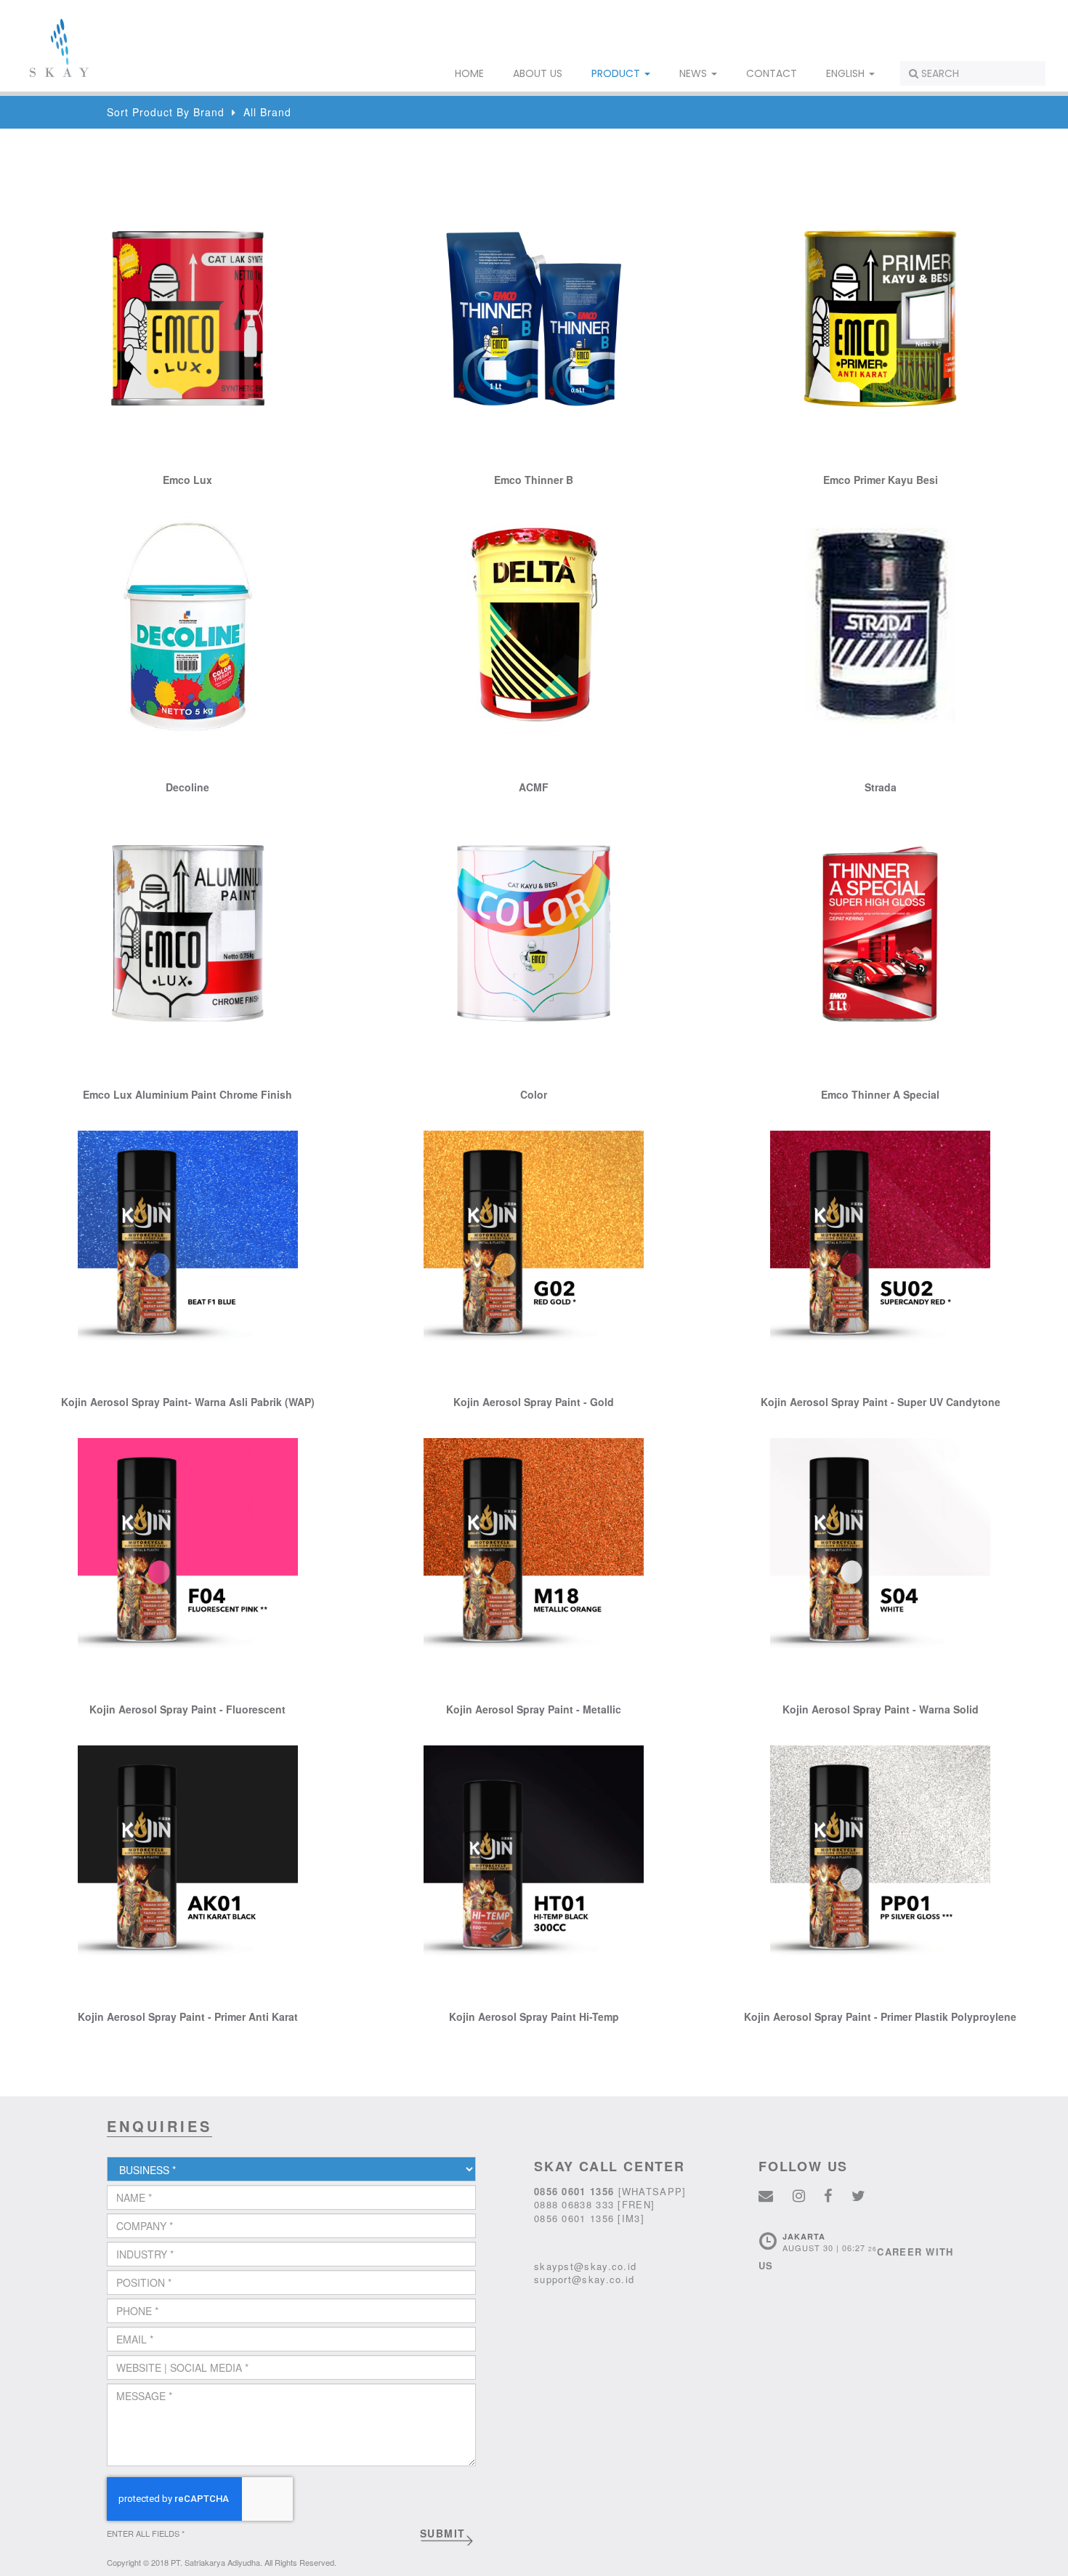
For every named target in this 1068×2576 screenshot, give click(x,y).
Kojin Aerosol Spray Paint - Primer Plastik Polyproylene (880, 2016)
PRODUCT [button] (617, 73)
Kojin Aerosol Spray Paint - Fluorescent (187, 1709)
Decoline (187, 787)
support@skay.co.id (584, 2279)
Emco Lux (187, 480)
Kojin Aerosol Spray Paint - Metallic (534, 1709)
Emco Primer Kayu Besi (881, 480)
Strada (881, 787)
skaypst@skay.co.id (585, 2266)
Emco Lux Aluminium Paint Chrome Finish (187, 1094)
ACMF (534, 787)
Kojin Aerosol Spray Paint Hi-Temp (534, 2016)
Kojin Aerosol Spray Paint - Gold (534, 1402)
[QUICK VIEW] (188, 317)
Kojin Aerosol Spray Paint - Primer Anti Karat (188, 2016)
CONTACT (772, 73)
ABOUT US (538, 73)
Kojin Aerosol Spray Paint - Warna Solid (881, 1709)
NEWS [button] (695, 73)
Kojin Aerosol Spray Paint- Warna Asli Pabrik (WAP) (188, 1402)
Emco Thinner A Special (880, 1094)
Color (534, 1094)
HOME (469, 73)
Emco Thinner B (534, 480)
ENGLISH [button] (847, 73)
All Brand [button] (267, 112)
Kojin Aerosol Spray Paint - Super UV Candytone (881, 1402)
